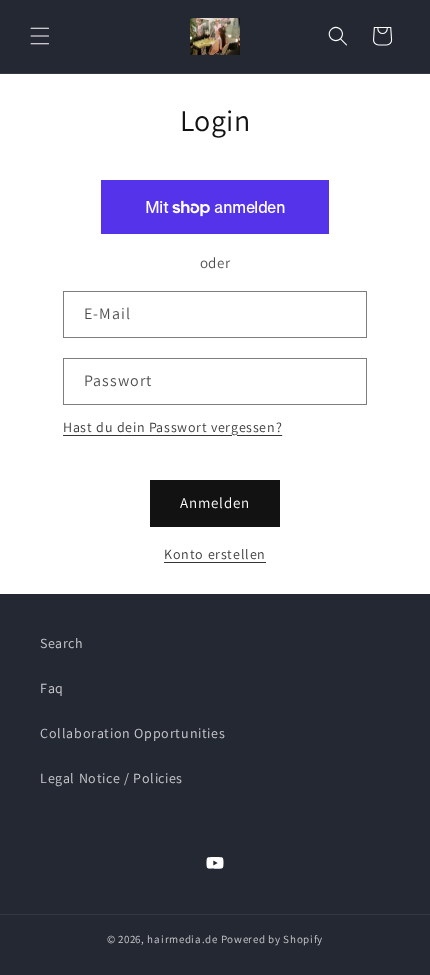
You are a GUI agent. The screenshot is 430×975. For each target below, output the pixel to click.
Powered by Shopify (272, 939)
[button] (40, 36)
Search (62, 643)
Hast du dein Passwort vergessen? (172, 427)
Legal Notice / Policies (111, 778)
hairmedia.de (182, 939)
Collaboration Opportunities (132, 733)
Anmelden (215, 502)
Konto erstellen (215, 554)
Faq (52, 688)
